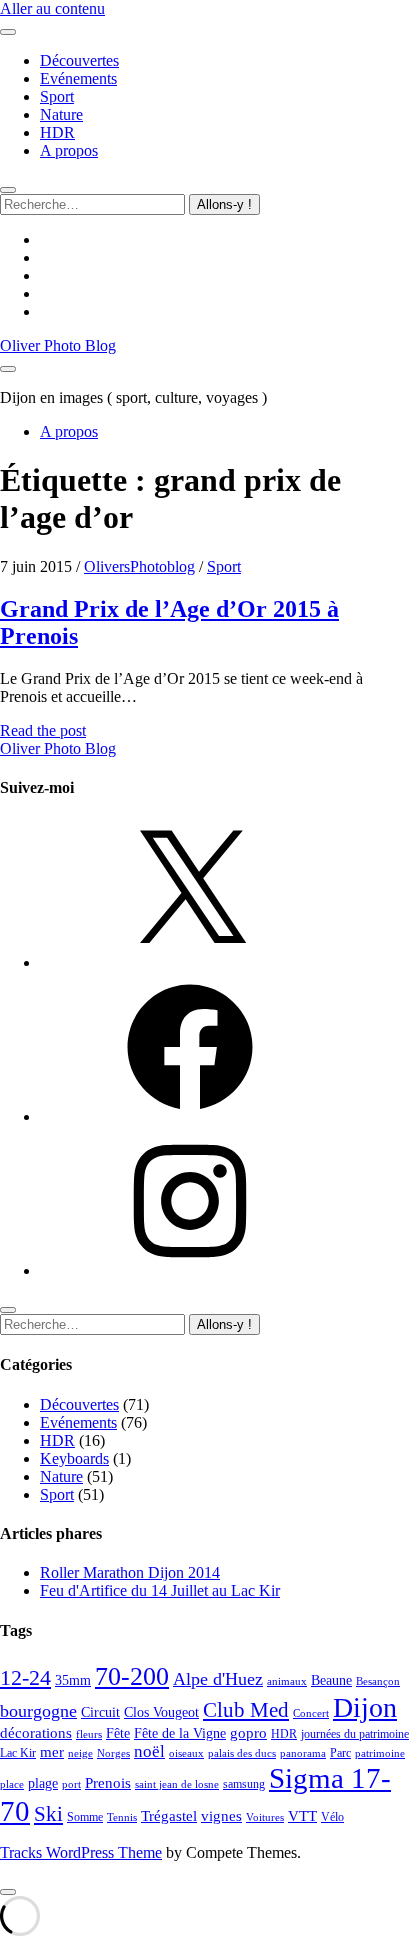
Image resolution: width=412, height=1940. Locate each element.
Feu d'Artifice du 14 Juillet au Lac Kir (160, 1590)
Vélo (332, 1817)
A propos (69, 150)
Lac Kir (18, 1753)
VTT (302, 1815)
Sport (57, 96)
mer (52, 1752)
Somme (85, 1817)
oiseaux (186, 1753)
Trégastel (169, 1816)
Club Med (246, 1710)
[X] (190, 962)
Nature (61, 114)
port (71, 1784)
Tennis (122, 1817)
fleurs (89, 1734)
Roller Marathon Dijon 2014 (130, 1572)
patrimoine (380, 1753)
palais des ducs (242, 1753)
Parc (340, 1753)
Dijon (365, 1707)
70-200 (132, 1676)
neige (80, 1753)
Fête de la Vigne (180, 1733)
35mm (73, 1680)
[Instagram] (190, 1270)
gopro (248, 1733)
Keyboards (74, 1458)
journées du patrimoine (355, 1734)
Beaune (331, 1680)
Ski (48, 1814)
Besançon (378, 1681)
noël (149, 1751)
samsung (244, 1784)
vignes (221, 1816)
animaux (287, 1681)
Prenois (108, 1782)
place (12, 1784)
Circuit (100, 1712)
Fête (118, 1733)
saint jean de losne (177, 1784)
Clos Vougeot (161, 1712)
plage (43, 1783)
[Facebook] (190, 1116)
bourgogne (38, 1711)
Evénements (78, 78)
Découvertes (79, 60)
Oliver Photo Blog (58, 345)
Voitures (265, 1817)
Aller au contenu (52, 8)
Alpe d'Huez (218, 1679)
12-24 (25, 1678)
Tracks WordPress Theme (81, 1852)
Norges (113, 1753)
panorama (303, 1753)
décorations (36, 1733)
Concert (311, 1713)
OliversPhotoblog (139, 566)
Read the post (43, 730)
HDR (57, 132)
